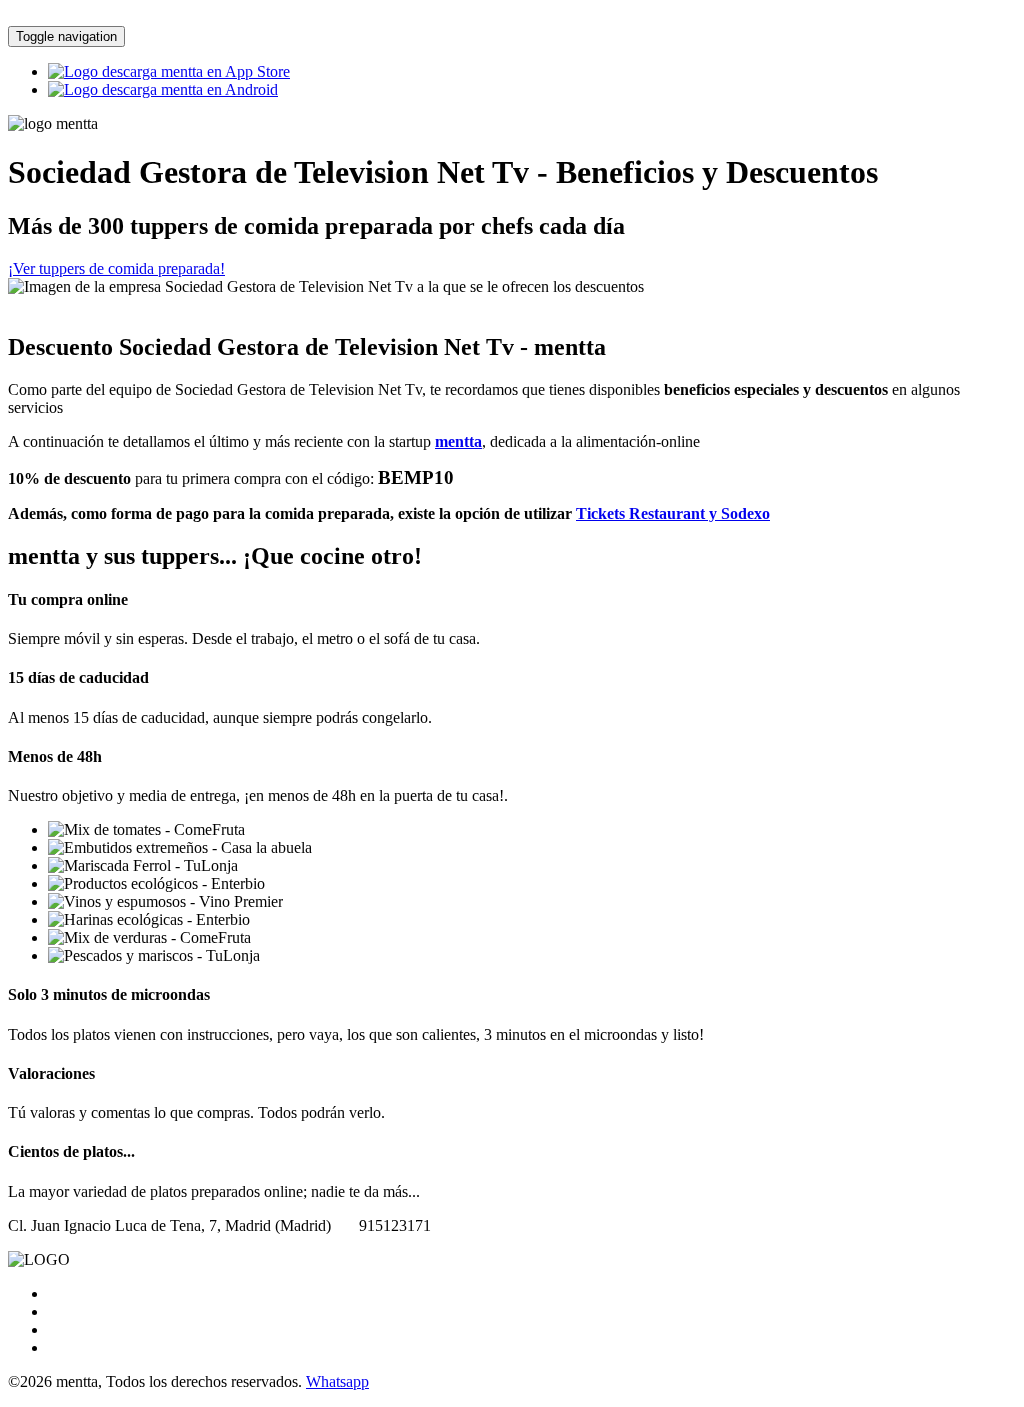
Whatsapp (337, 1381)
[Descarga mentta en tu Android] (163, 89)
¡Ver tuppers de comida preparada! (116, 268)
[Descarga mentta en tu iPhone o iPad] (169, 71)
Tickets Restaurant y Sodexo (673, 513)
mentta (458, 441)
